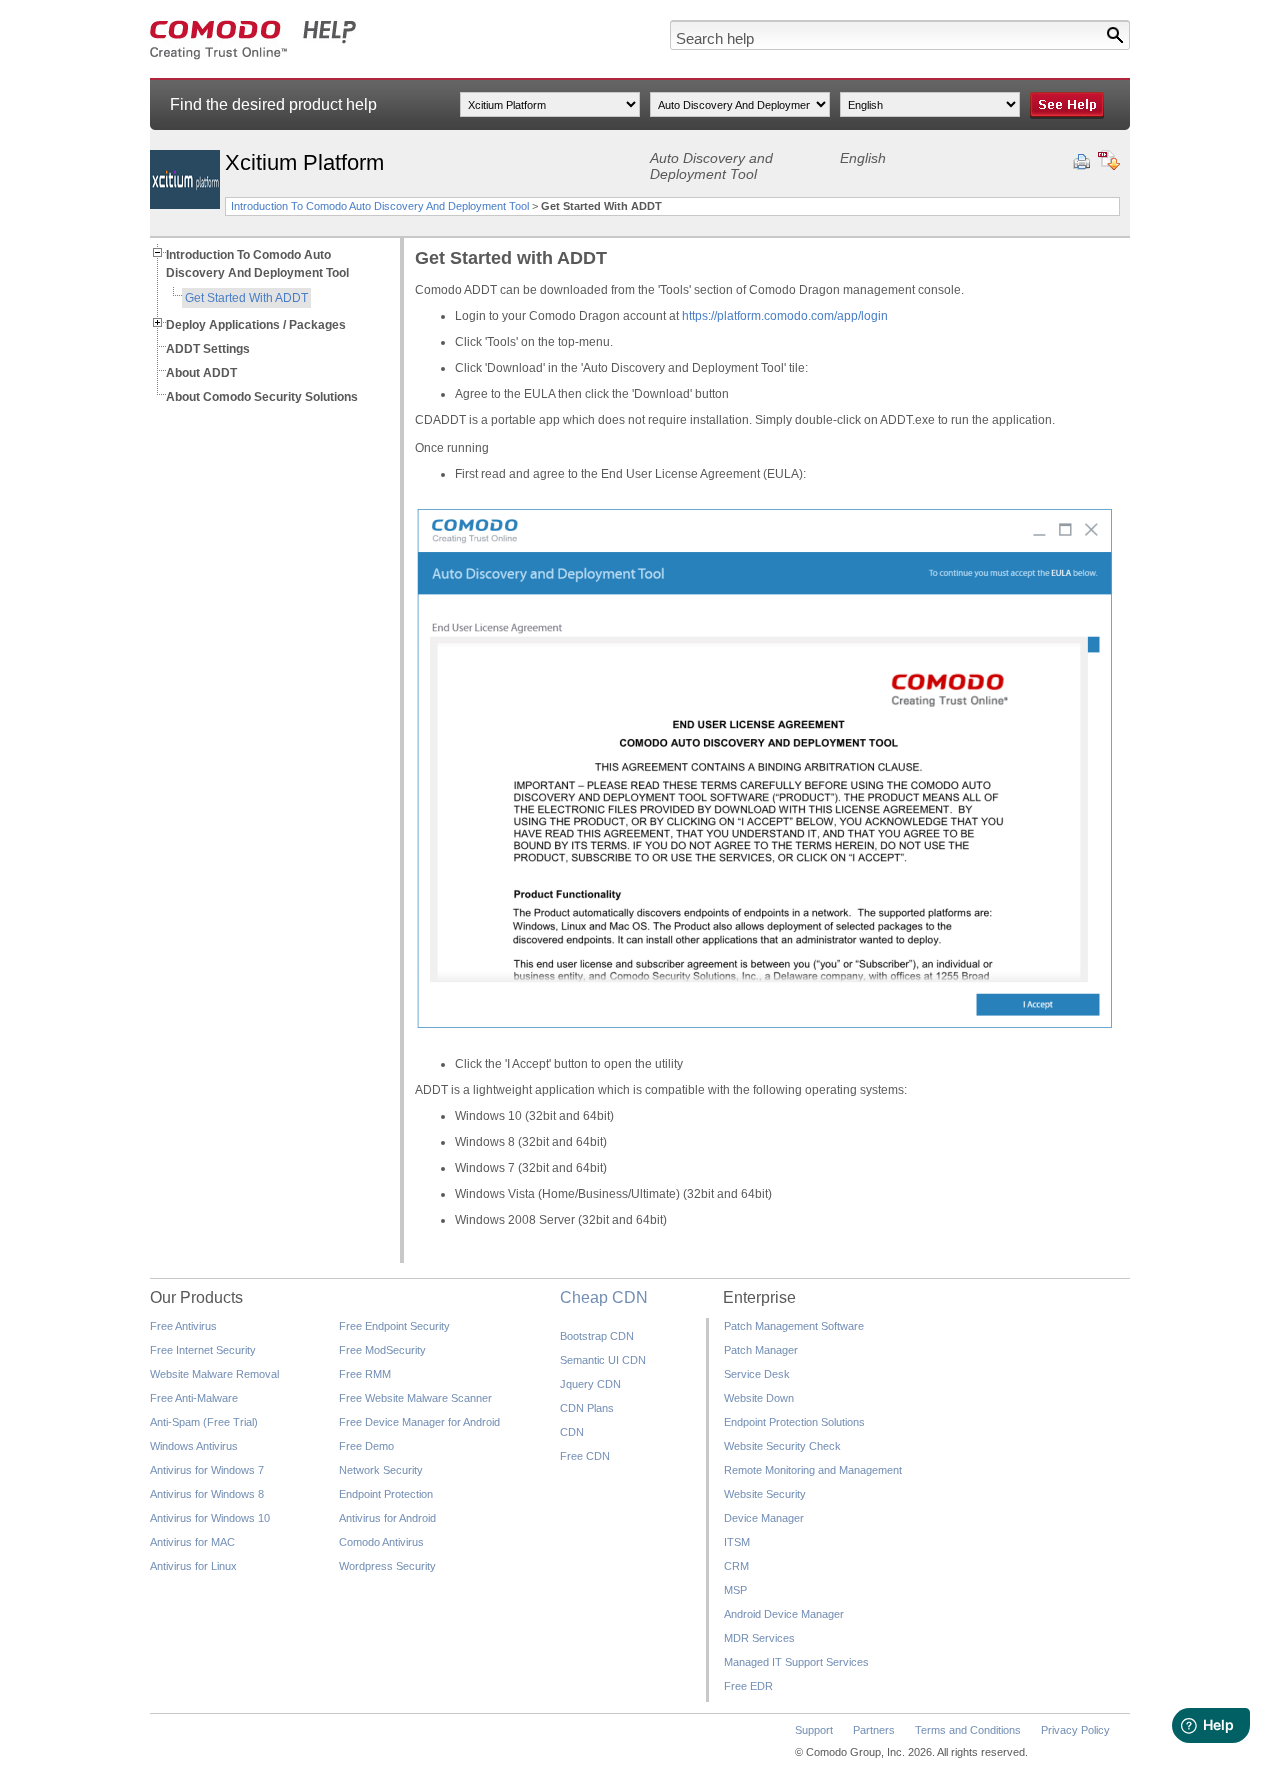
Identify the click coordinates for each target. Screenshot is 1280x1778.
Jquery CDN (590, 1384)
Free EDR (748, 1686)
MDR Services (759, 1638)
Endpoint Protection (386, 1494)
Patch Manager (761, 1350)
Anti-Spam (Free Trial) (204, 1422)
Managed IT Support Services (796, 1662)
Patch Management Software (794, 1326)
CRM (736, 1566)
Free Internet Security (203, 1350)
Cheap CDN (604, 1297)
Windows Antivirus (194, 1446)
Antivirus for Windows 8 (207, 1494)
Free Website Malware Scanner (415, 1398)
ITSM (737, 1542)
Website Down (759, 1398)
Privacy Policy (1075, 1730)
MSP (735, 1590)
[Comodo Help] (253, 56)
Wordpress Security (387, 1566)
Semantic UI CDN (603, 1360)
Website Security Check (782, 1446)
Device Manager (764, 1518)
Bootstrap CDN (597, 1336)
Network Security (381, 1470)
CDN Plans (587, 1408)
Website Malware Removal (214, 1374)
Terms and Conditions (968, 1730)
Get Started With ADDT (246, 298)
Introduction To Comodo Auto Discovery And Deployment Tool (380, 206)
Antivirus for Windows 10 (210, 1518)
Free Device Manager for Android (419, 1422)
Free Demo (366, 1446)
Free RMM (365, 1374)
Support (814, 1730)
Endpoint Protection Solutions (794, 1422)
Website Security (765, 1494)
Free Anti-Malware (194, 1398)
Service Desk (757, 1374)
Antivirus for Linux (193, 1566)
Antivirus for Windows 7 (207, 1470)
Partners (874, 1730)
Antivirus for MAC (192, 1542)
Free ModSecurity (382, 1350)
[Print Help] (1081, 162)
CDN (572, 1432)
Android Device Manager (784, 1614)
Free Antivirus (183, 1326)
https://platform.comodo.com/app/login (785, 316)
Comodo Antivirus (381, 1542)
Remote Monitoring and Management (813, 1470)
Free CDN (585, 1456)
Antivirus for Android (387, 1518)
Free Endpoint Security (394, 1326)
